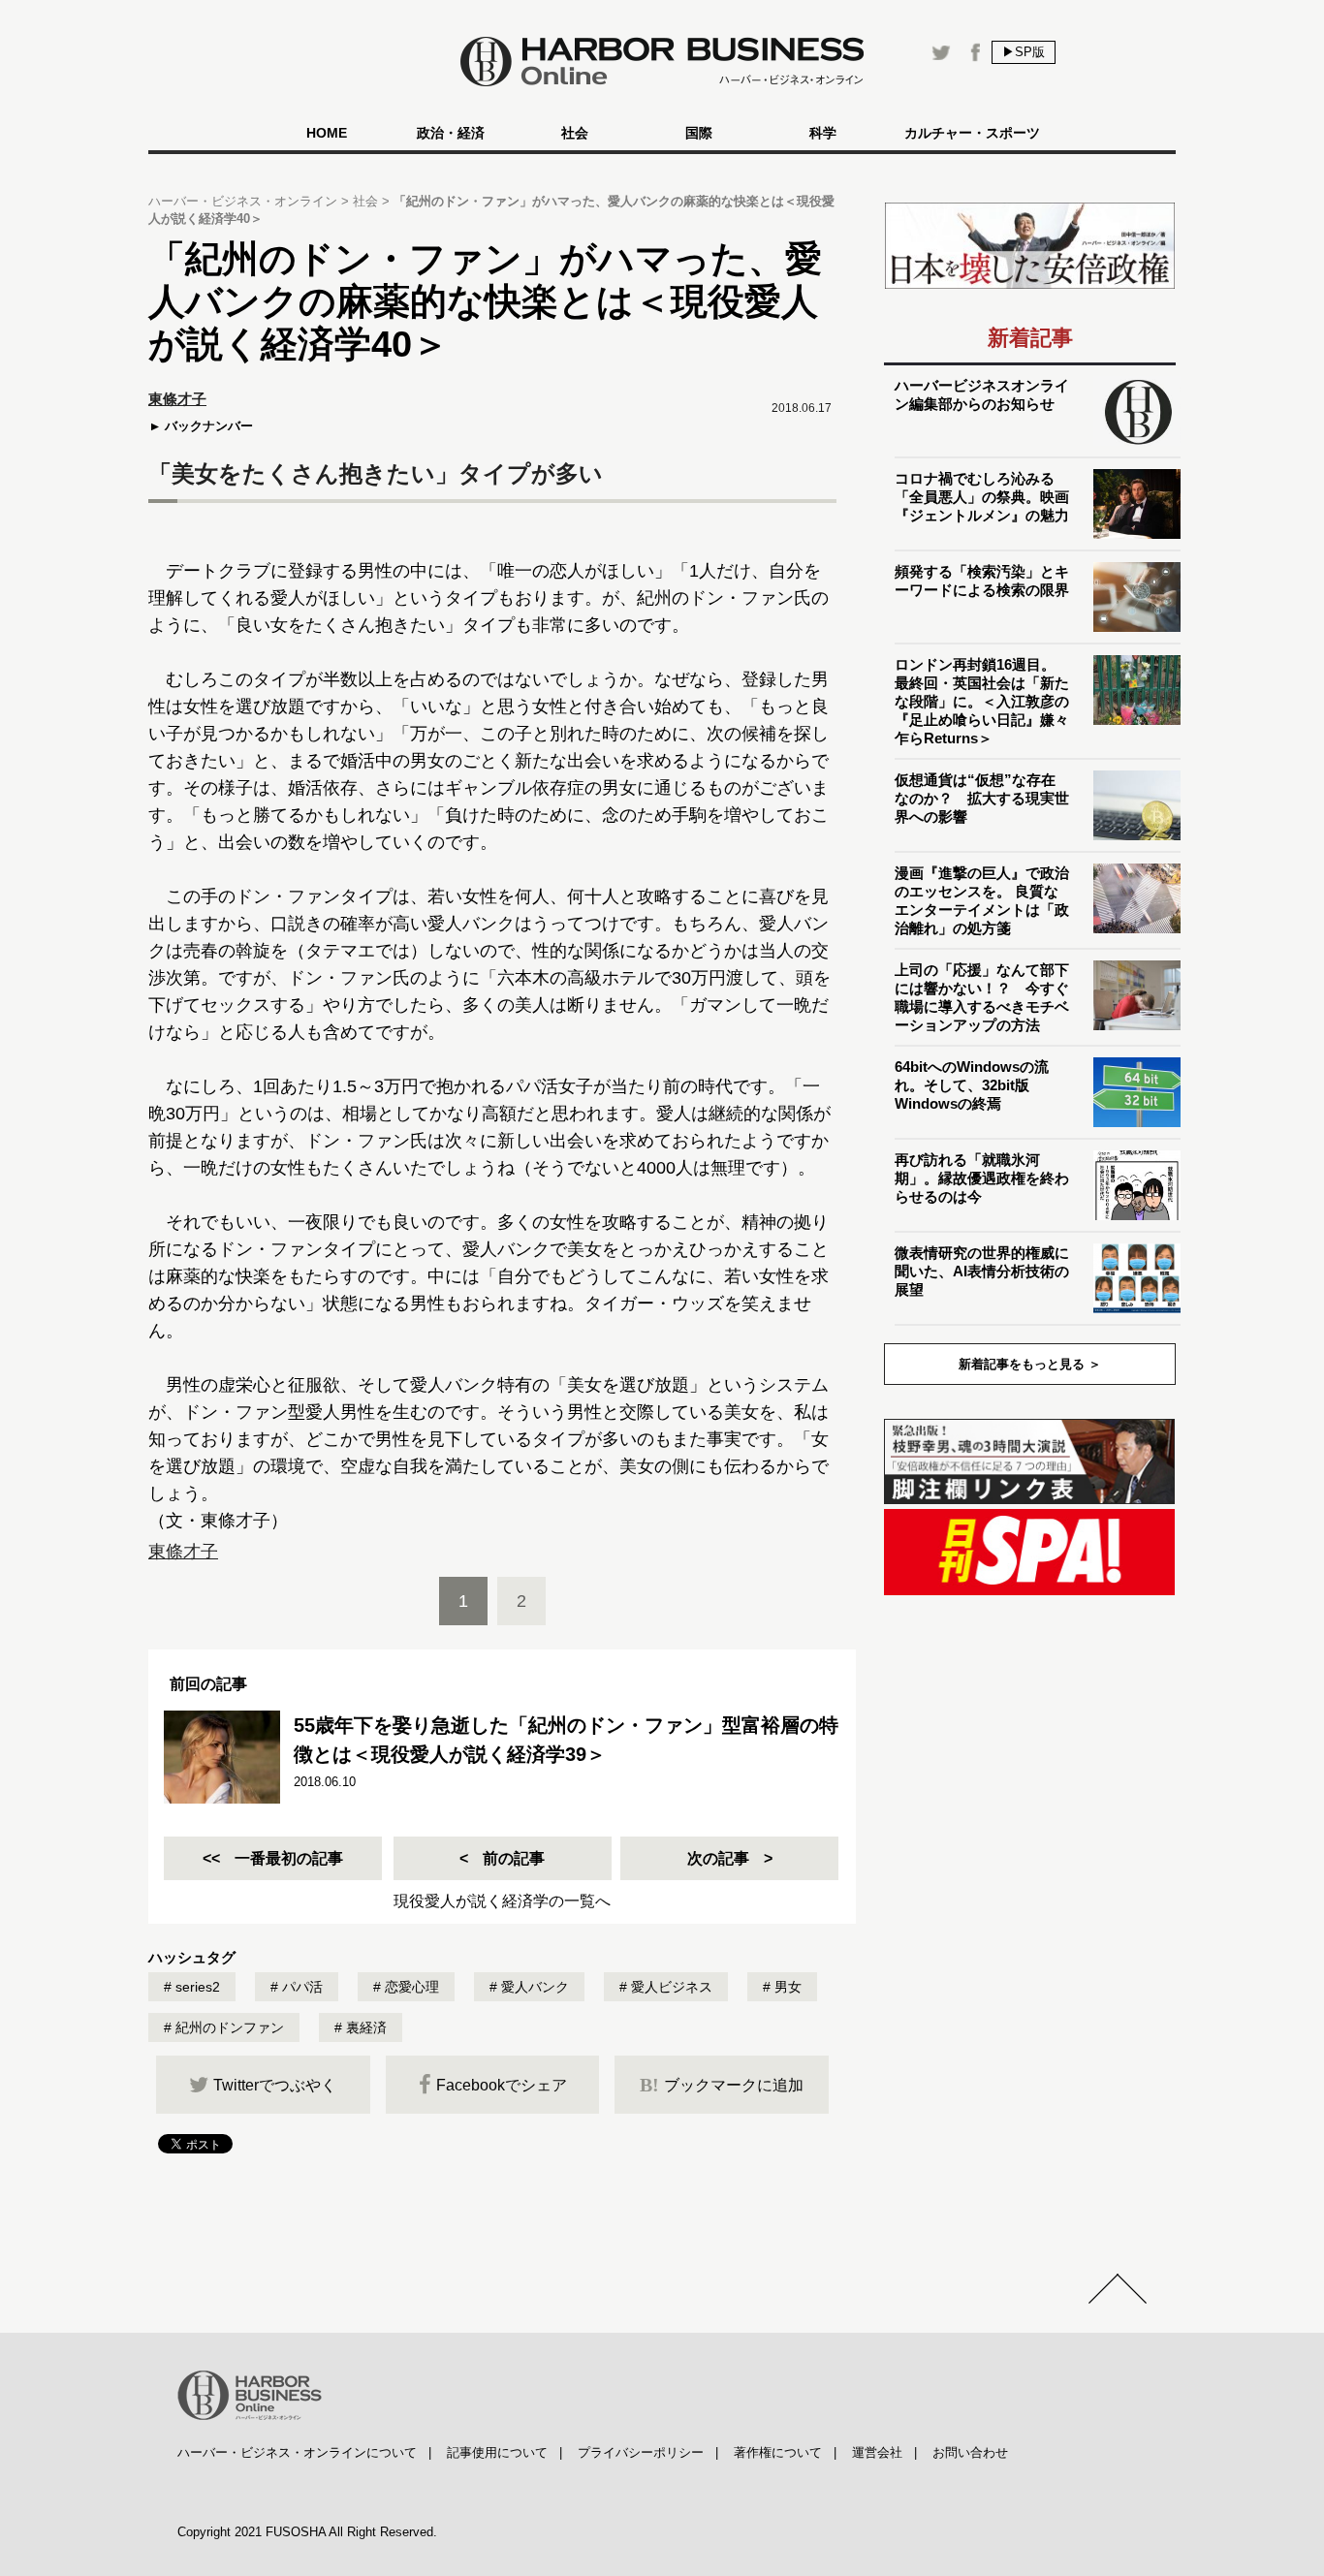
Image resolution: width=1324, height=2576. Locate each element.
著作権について (778, 2452)
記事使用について (497, 2452)
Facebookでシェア (502, 2085)
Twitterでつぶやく (275, 2085)
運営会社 (877, 2452)
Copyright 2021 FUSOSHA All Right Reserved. (307, 2532)
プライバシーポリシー (641, 2452)
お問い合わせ (970, 2452)
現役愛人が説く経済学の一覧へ (502, 1901)
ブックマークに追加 (722, 2085)
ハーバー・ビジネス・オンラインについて (297, 2452)
